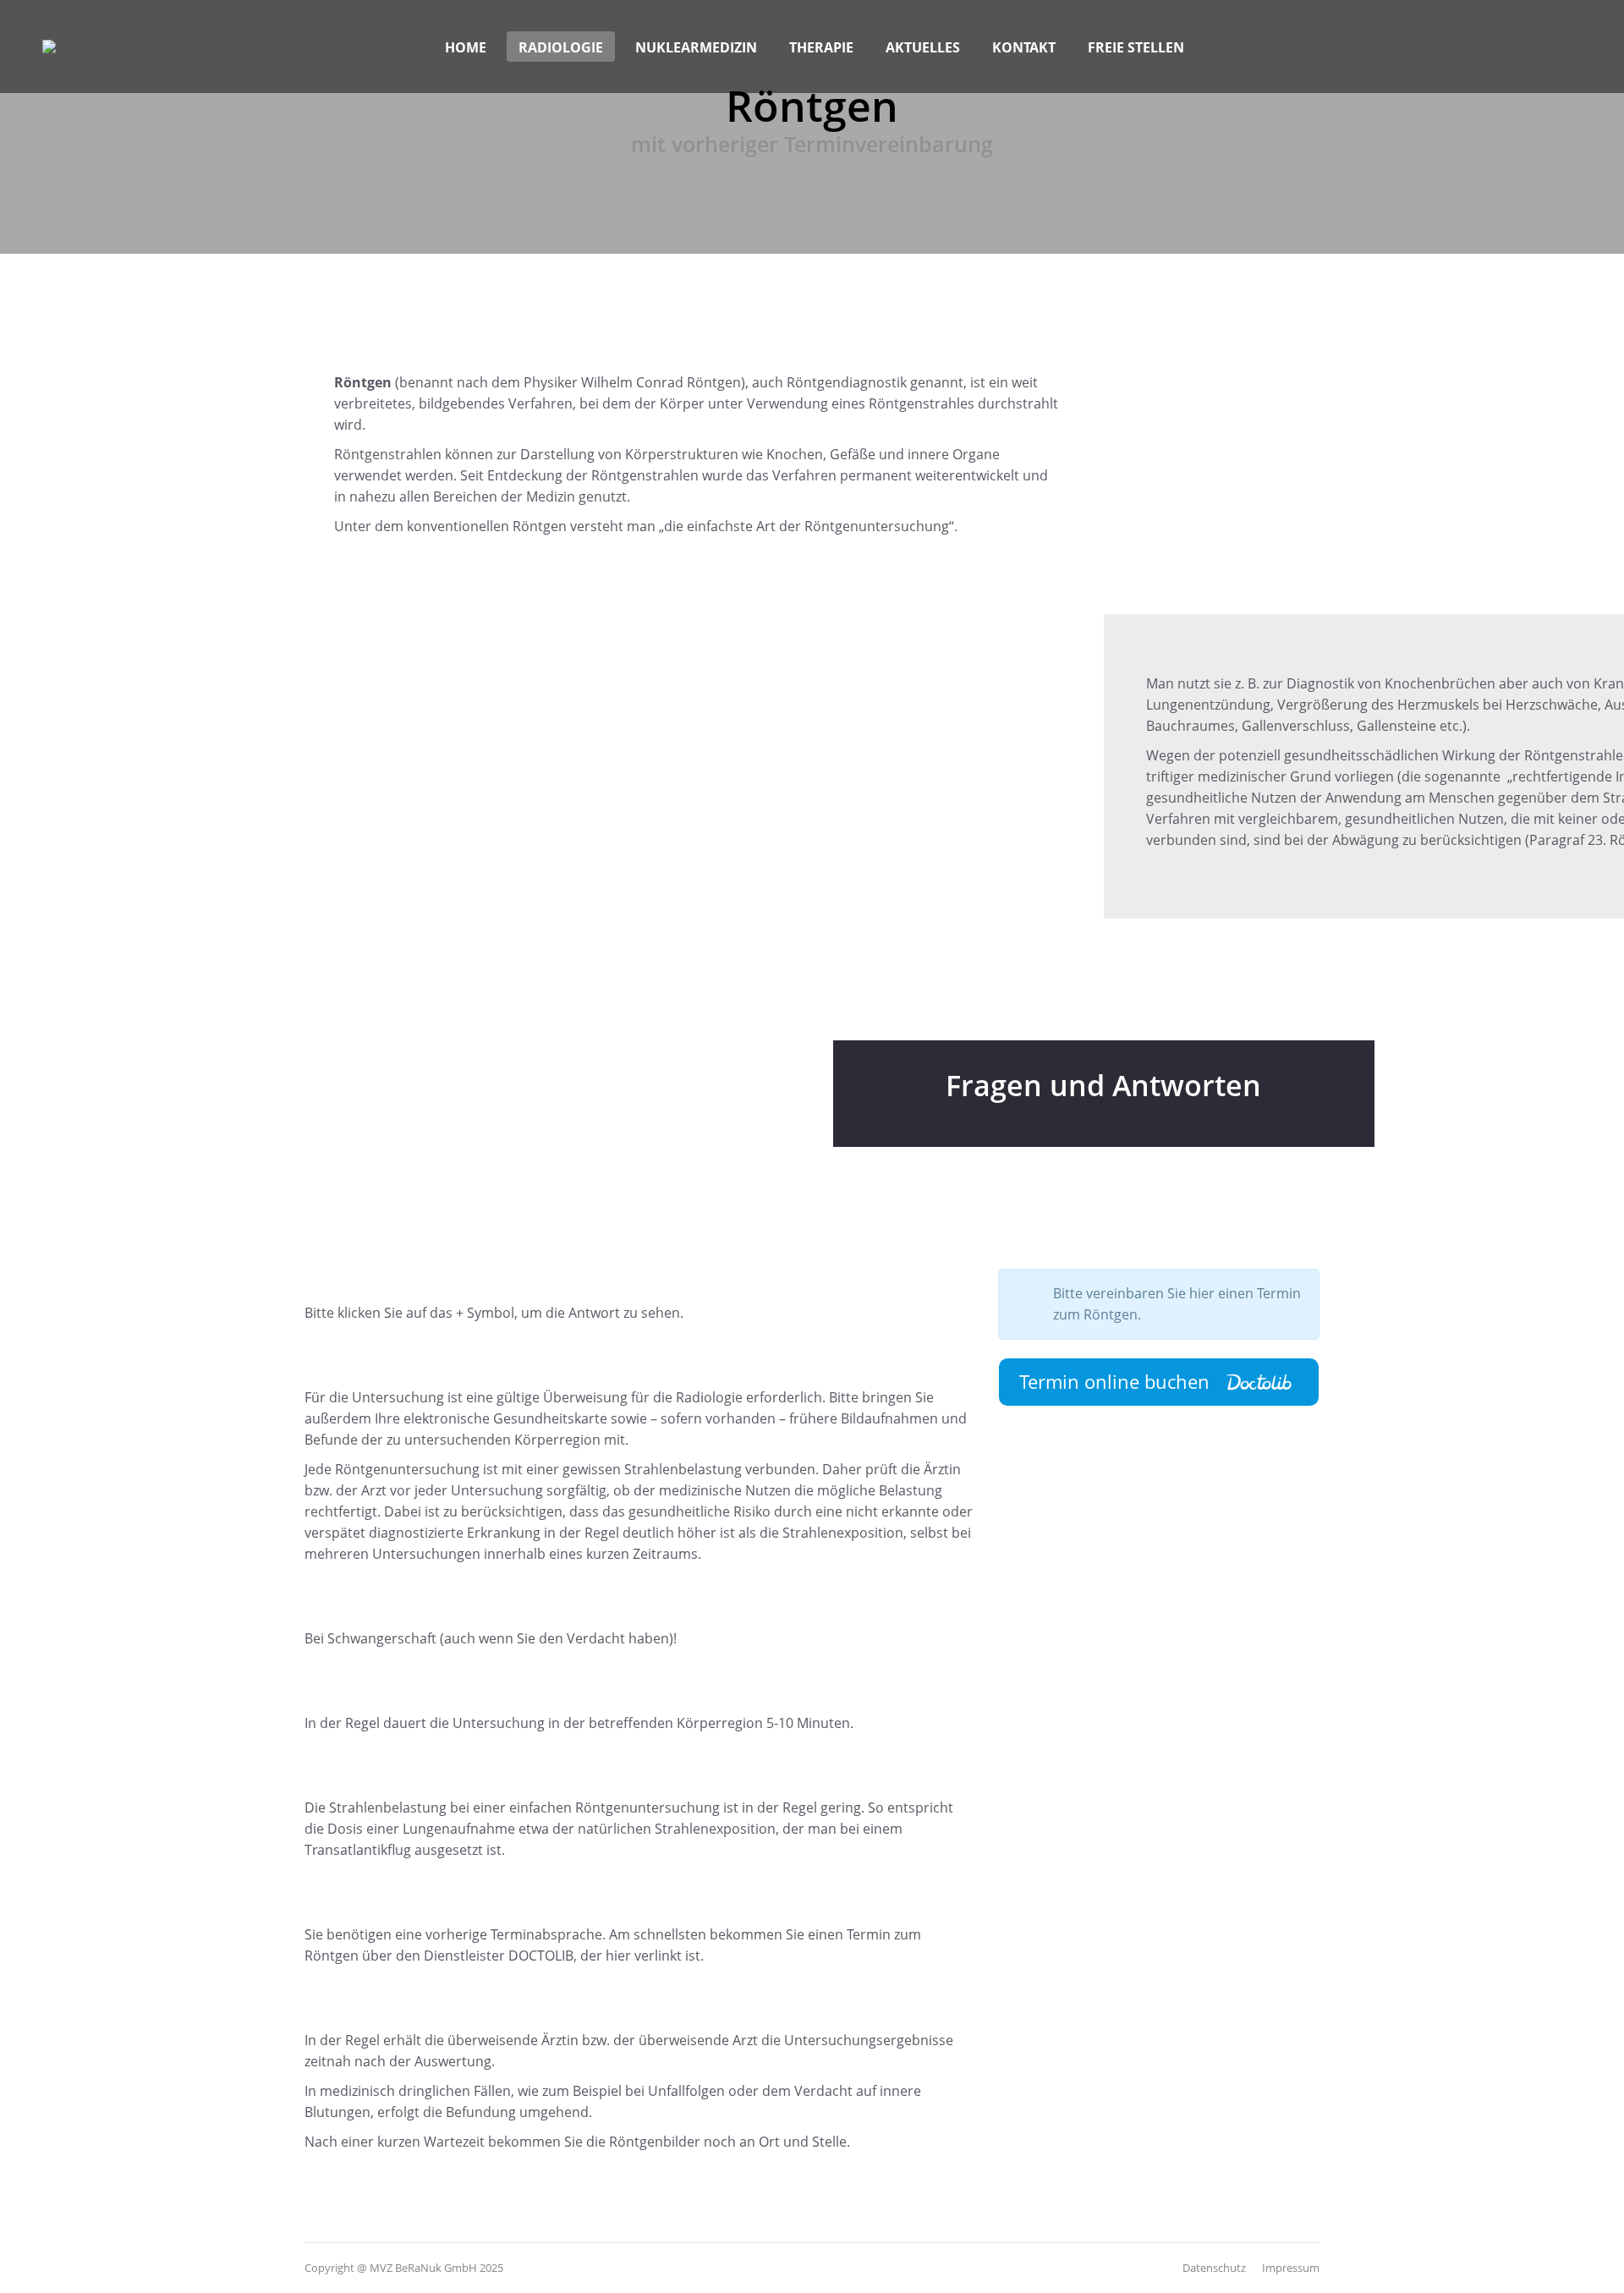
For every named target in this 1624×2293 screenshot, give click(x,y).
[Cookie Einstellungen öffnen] (37, 2271)
